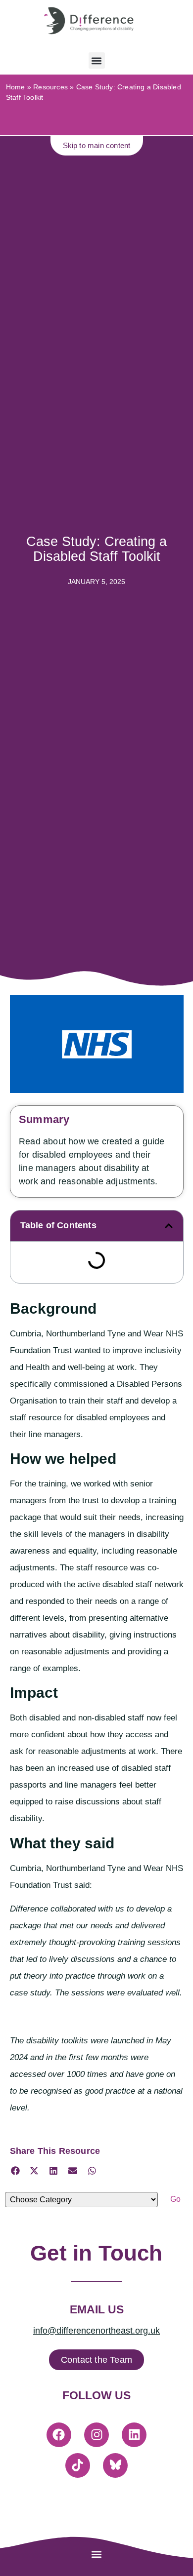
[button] (97, 60)
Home (16, 87)
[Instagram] (96, 2435)
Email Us (97, 2309)
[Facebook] (59, 2435)
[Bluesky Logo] (115, 2465)
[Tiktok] (78, 2465)
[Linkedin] (134, 2435)
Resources (50, 87)
